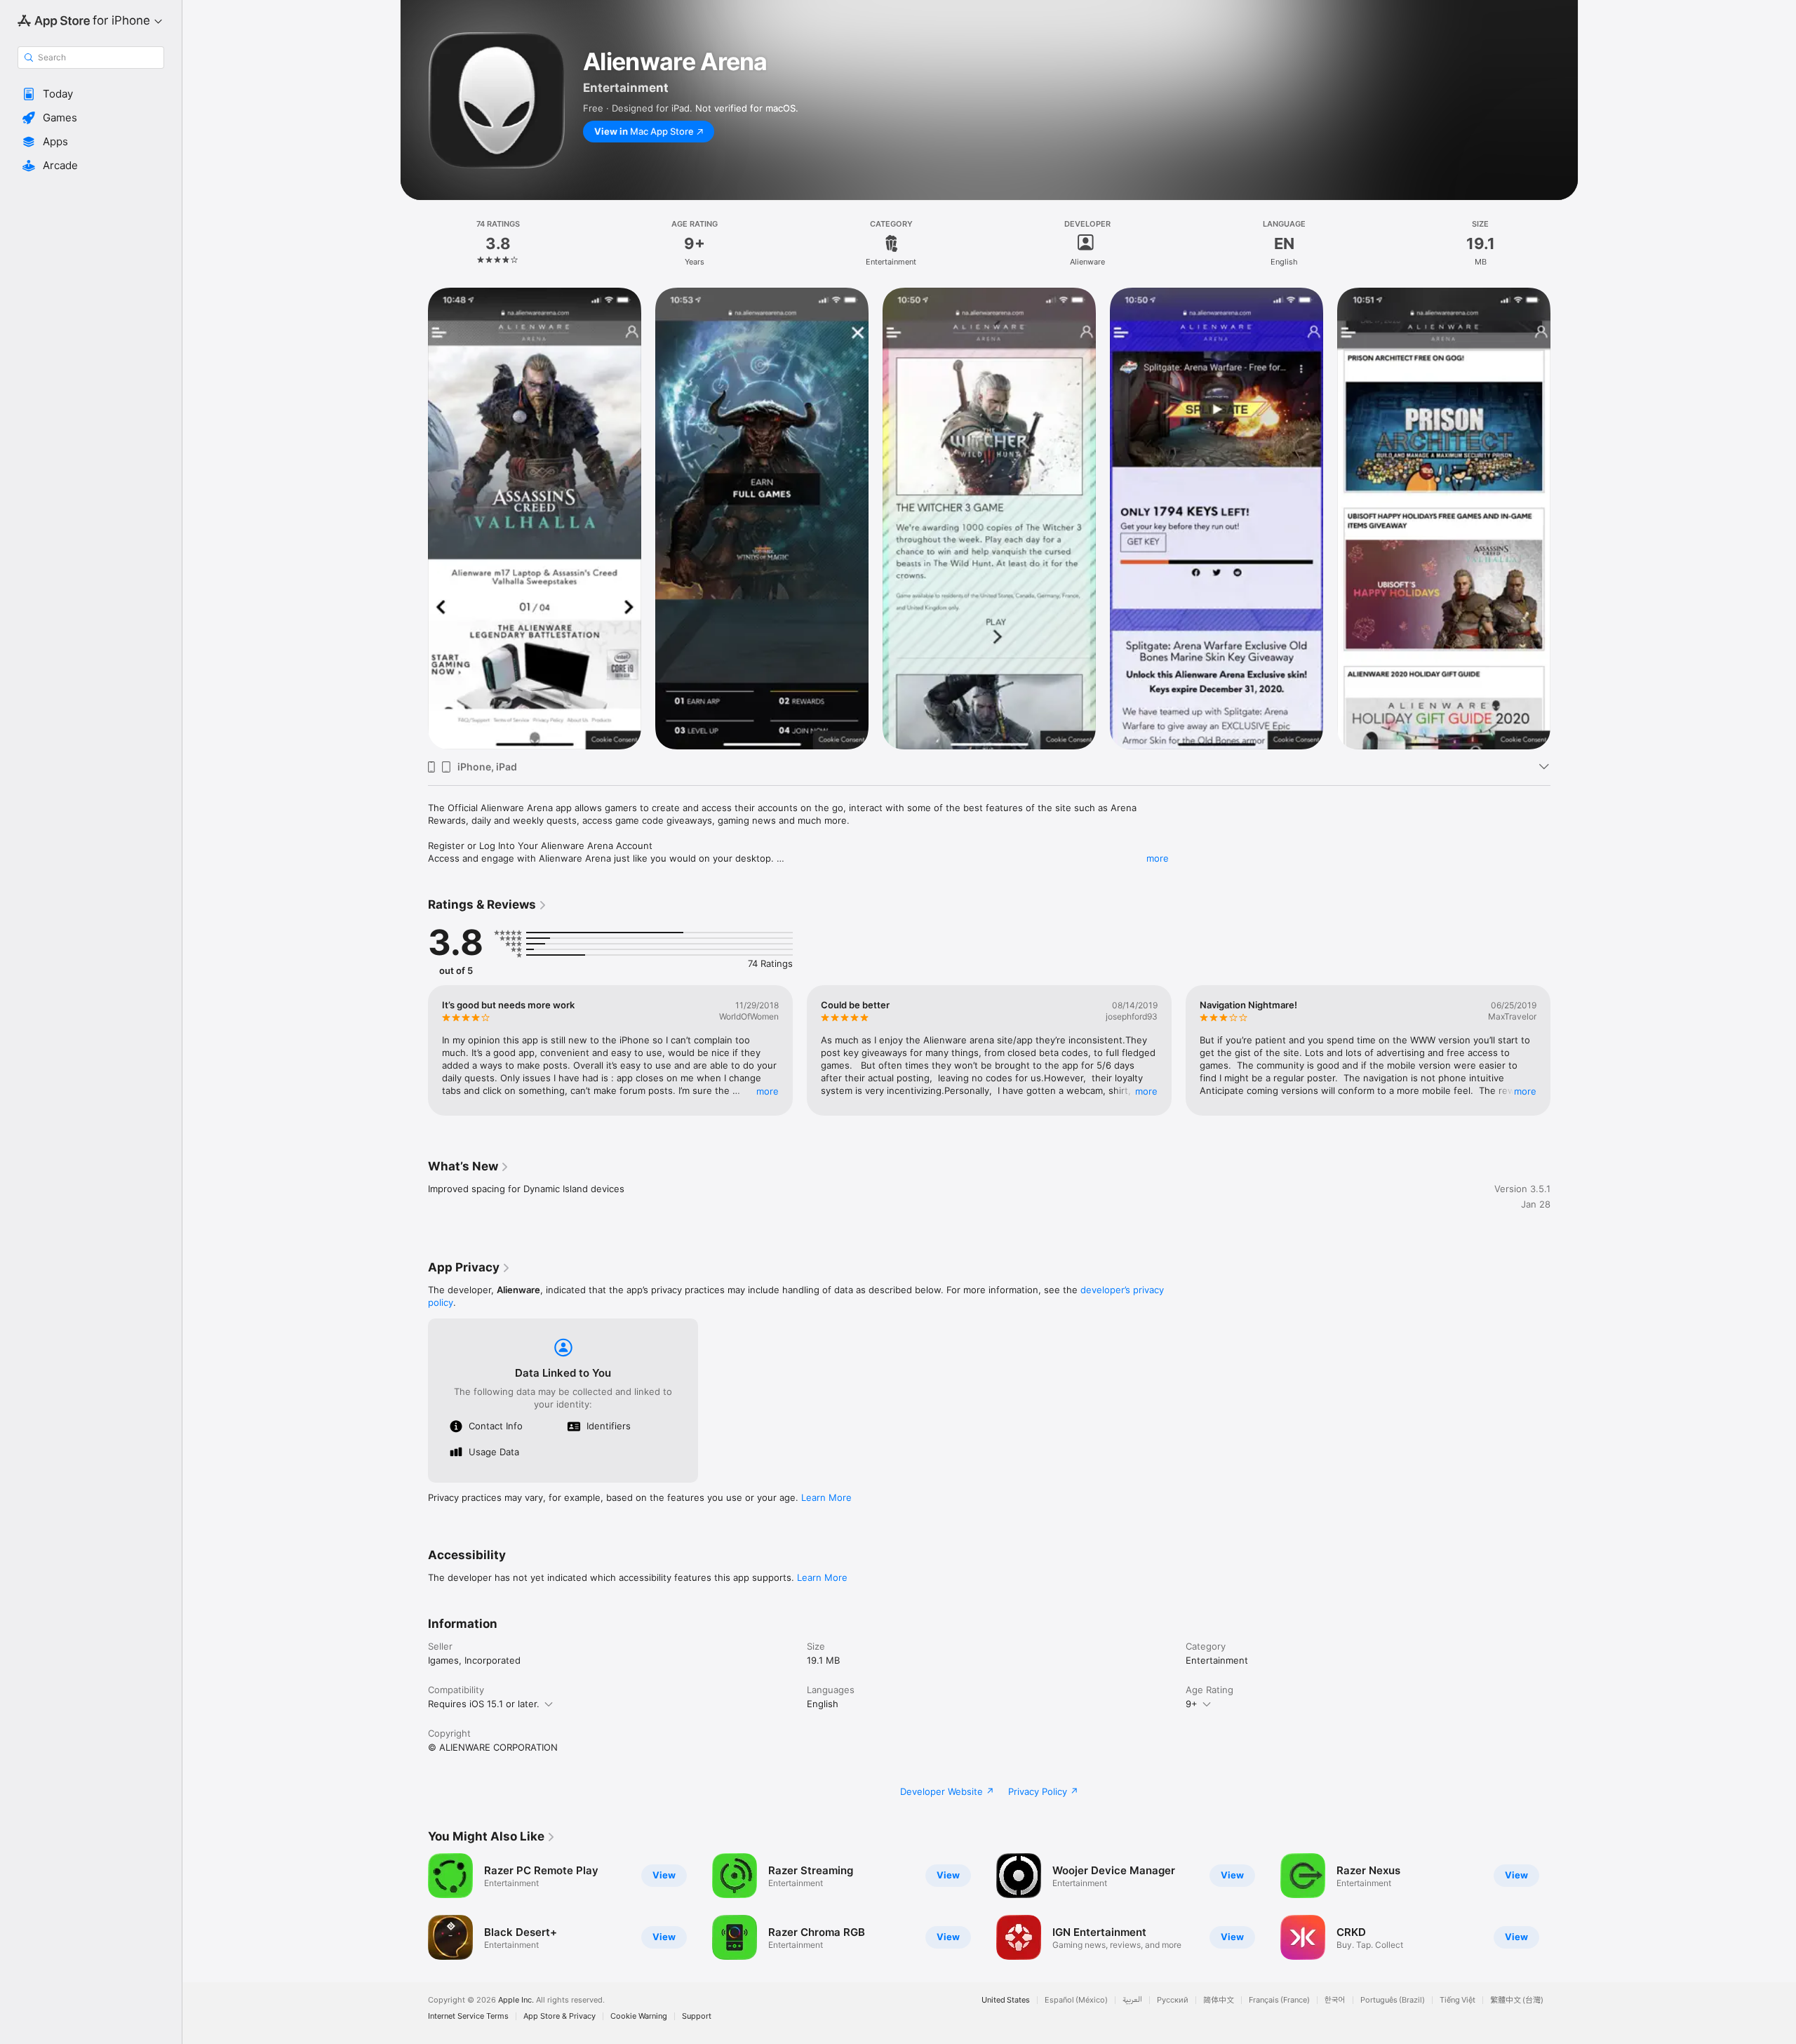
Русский (1173, 2000)
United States (1006, 2000)
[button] (91, 94)
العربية (1132, 2000)
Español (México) (1076, 2000)
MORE (768, 1091)
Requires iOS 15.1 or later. (484, 1704)
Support (697, 2016)
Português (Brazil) (1393, 2000)
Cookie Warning (639, 2016)
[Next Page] (1564, 1050)
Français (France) (1279, 2000)
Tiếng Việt (1457, 2000)
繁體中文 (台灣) (1517, 2000)
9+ (1192, 1704)
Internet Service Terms (468, 2016)
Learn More (826, 1497)
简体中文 (1219, 2000)
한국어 (1335, 2000)
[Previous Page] (414, 1050)
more (1158, 858)
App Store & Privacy (559, 2016)
